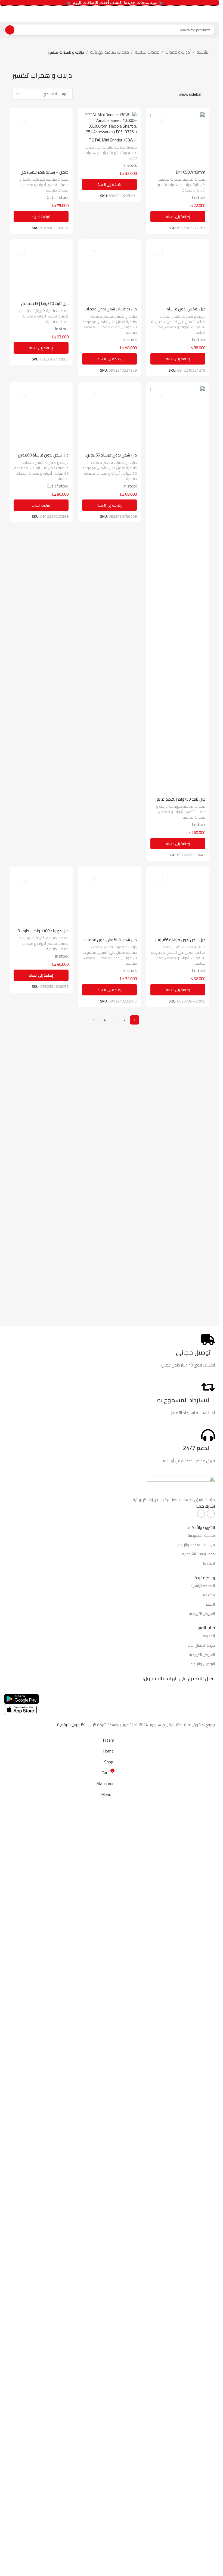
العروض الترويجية (202, 2390)
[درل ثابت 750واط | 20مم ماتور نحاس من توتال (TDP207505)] (178, 1291)
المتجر (210, 2380)
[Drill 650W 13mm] (178, 139)
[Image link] (181, 2262)
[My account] (6, 14)
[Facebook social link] (211, 2290)
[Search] (10, 30)
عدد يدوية (93, 147)
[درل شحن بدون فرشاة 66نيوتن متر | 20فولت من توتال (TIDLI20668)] (110, 1291)
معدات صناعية (147, 52)
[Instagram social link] (201, 2290)
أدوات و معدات (178, 52)
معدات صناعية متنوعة (120, 147)
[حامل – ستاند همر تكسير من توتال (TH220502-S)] (41, 316)
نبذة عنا (209, 2371)
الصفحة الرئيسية (203, 2362)
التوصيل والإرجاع (203, 2440)
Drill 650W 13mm (191, 172)
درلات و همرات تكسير (174, 185)
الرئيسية (203, 52)
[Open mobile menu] (213, 14)
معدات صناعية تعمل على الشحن (182, 1020)
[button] (178, 217)
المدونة (209, 2412)
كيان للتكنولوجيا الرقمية (77, 2501)
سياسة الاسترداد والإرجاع (196, 2321)
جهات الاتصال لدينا (201, 2421)
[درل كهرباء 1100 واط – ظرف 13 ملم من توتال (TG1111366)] (41, 1781)
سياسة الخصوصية (201, 2312)
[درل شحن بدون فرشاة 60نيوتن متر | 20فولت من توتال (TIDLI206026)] (41, 1291)
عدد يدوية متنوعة (123, 152)
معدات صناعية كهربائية (109, 52)
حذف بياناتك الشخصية (198, 2330)
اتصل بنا (209, 2339)
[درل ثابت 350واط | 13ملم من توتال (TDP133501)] (41, 801)
